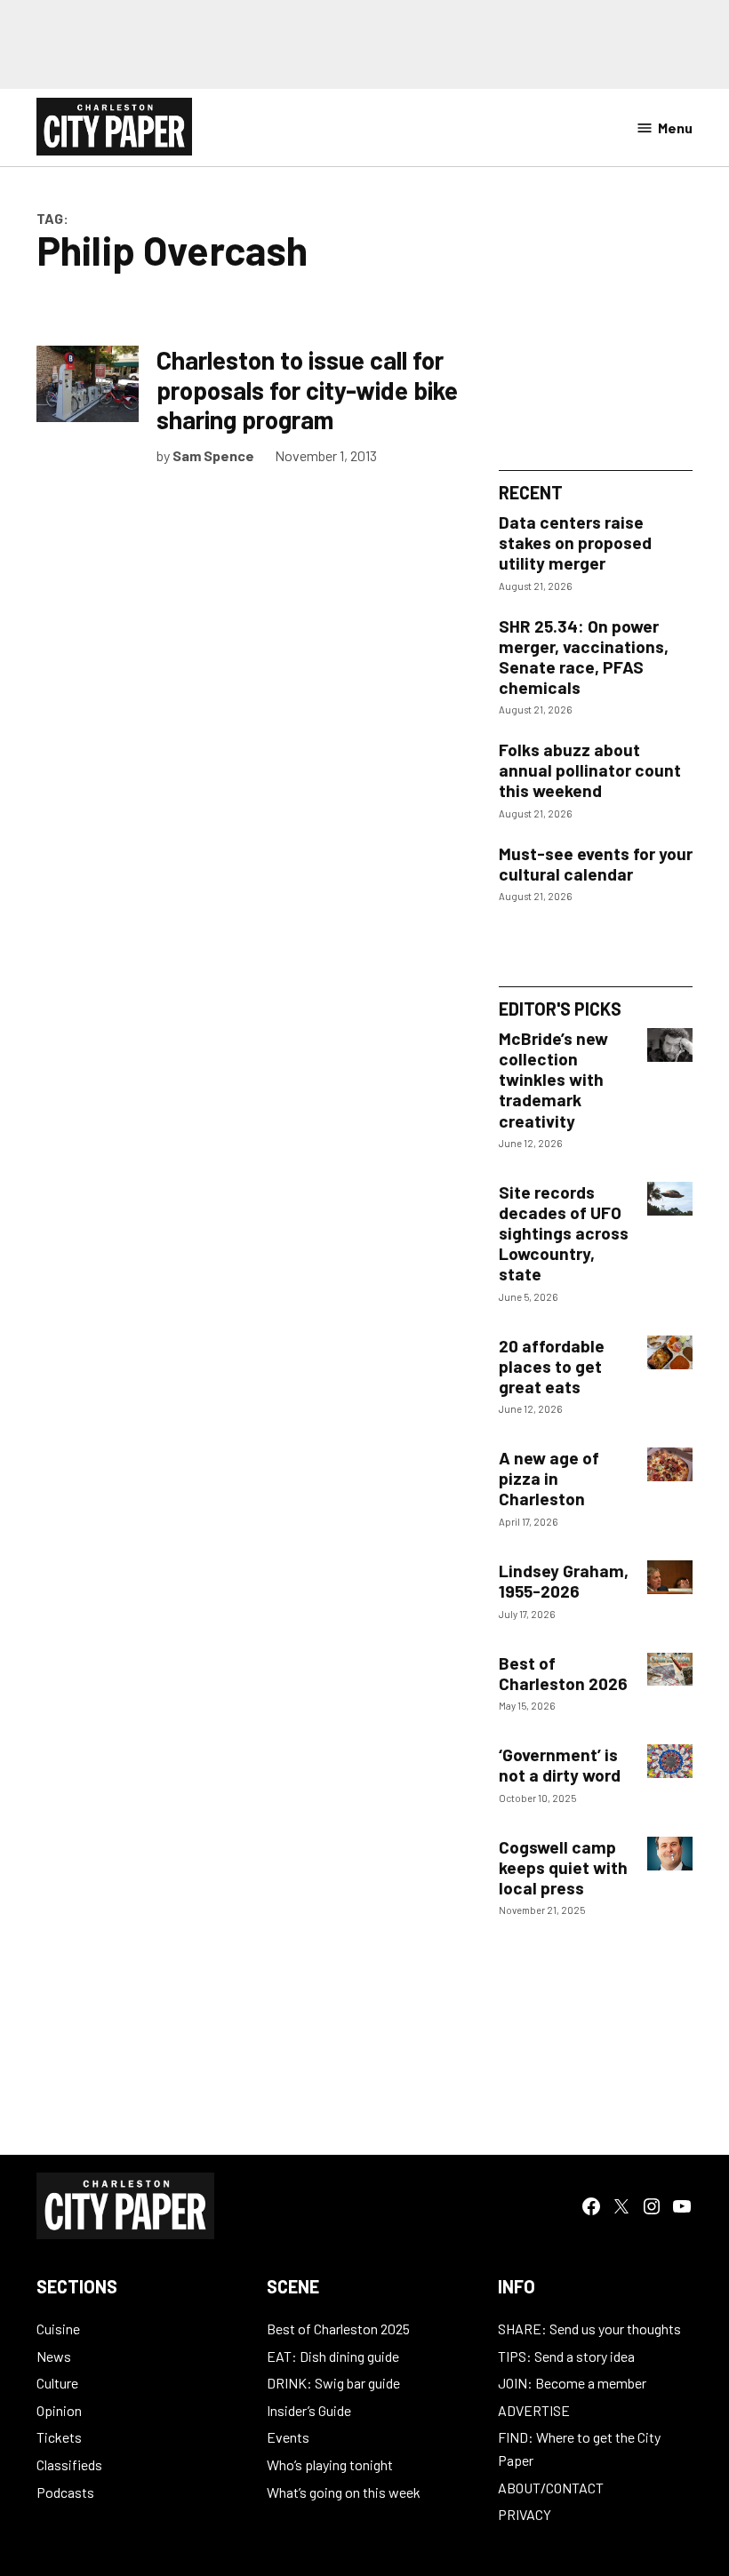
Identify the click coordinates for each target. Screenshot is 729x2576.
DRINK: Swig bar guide (333, 2383)
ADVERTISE (534, 2410)
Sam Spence (213, 455)
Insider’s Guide (309, 2410)
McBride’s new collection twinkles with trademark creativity (553, 1079)
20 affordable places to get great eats (552, 1366)
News (54, 2356)
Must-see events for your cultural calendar (596, 864)
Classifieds (69, 2464)
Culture (57, 2383)
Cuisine (58, 2329)
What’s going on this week (344, 2492)
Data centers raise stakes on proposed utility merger (575, 542)
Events (288, 2437)
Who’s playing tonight (330, 2464)
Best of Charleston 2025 (338, 2329)
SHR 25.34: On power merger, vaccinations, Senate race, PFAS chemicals (584, 657)
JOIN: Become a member (572, 2383)
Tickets (59, 2437)
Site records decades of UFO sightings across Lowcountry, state (564, 1233)
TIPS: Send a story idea (566, 2356)
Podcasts (65, 2492)
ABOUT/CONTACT (551, 2488)
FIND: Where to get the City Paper (579, 2448)
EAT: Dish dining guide (333, 2356)
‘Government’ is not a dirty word (560, 1765)
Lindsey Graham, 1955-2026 (564, 1581)
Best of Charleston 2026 (563, 1673)
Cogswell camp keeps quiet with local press (563, 1867)
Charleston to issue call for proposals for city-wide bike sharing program (307, 390)
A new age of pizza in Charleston (549, 1478)
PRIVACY (525, 2514)
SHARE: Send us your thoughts (589, 2329)
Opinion (59, 2410)
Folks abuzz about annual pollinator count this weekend (590, 770)
